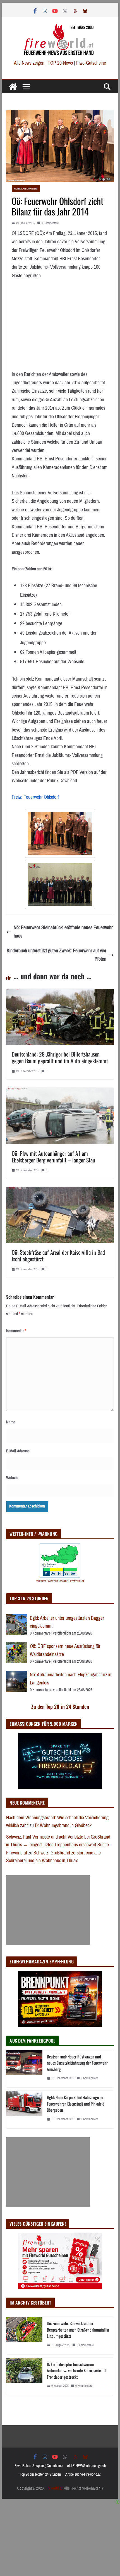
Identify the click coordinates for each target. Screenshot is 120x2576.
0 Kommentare (50, 223)
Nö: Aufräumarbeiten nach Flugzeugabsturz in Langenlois (71, 1679)
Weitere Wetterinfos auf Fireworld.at (60, 1581)
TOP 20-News (61, 63)
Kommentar (16, 1331)
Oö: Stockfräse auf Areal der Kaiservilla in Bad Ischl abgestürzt (58, 1256)
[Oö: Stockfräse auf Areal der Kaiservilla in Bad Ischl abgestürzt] (60, 1191)
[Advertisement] (48, 1910)
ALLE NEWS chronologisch (86, 2466)
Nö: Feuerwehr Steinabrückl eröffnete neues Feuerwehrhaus (63, 932)
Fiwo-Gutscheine (91, 63)
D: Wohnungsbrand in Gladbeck (63, 1825)
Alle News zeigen (29, 63)
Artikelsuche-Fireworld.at (83, 2474)
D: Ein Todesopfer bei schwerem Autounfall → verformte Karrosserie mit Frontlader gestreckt (77, 2370)
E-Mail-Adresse (18, 1451)
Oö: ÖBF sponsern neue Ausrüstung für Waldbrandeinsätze (65, 1650)
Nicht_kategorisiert (26, 189)
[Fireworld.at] (13, 87)
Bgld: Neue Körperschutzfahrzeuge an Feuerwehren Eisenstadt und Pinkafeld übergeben (76, 2103)
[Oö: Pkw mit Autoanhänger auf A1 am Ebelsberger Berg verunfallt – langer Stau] (60, 1092)
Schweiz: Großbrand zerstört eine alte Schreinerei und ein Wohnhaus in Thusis (53, 1857)
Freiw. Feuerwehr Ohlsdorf (35, 797)
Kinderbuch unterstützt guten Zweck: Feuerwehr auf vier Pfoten (57, 955)
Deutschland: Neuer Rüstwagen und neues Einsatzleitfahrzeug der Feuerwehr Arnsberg (77, 2063)
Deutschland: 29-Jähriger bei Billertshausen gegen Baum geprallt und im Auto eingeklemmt (60, 1057)
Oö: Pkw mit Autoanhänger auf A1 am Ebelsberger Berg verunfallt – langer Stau (53, 1157)
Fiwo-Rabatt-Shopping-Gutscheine (39, 2466)
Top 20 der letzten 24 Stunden (40, 2474)
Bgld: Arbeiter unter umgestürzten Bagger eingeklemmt (67, 1622)
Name (11, 1422)
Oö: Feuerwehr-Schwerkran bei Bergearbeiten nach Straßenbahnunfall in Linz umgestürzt (78, 2329)
